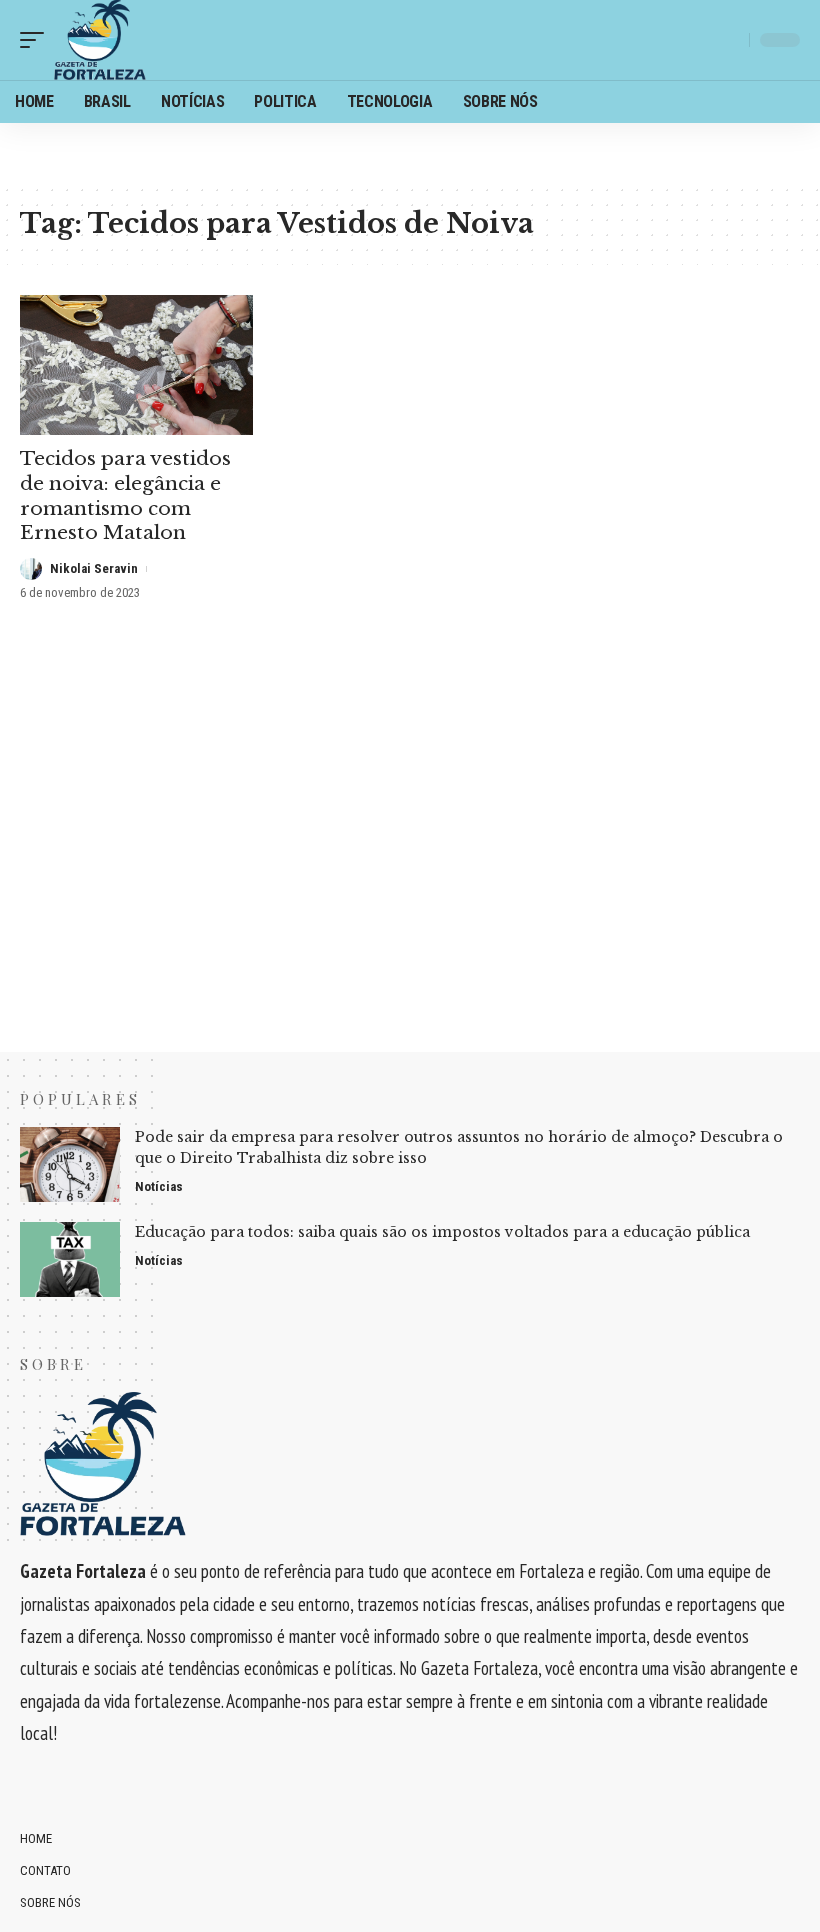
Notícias (159, 1186)
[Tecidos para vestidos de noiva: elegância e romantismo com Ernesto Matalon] (136, 365)
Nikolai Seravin (94, 568)
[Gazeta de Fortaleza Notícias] (100, 40)
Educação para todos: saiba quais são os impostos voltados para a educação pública (442, 1232)
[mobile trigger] (37, 40)
